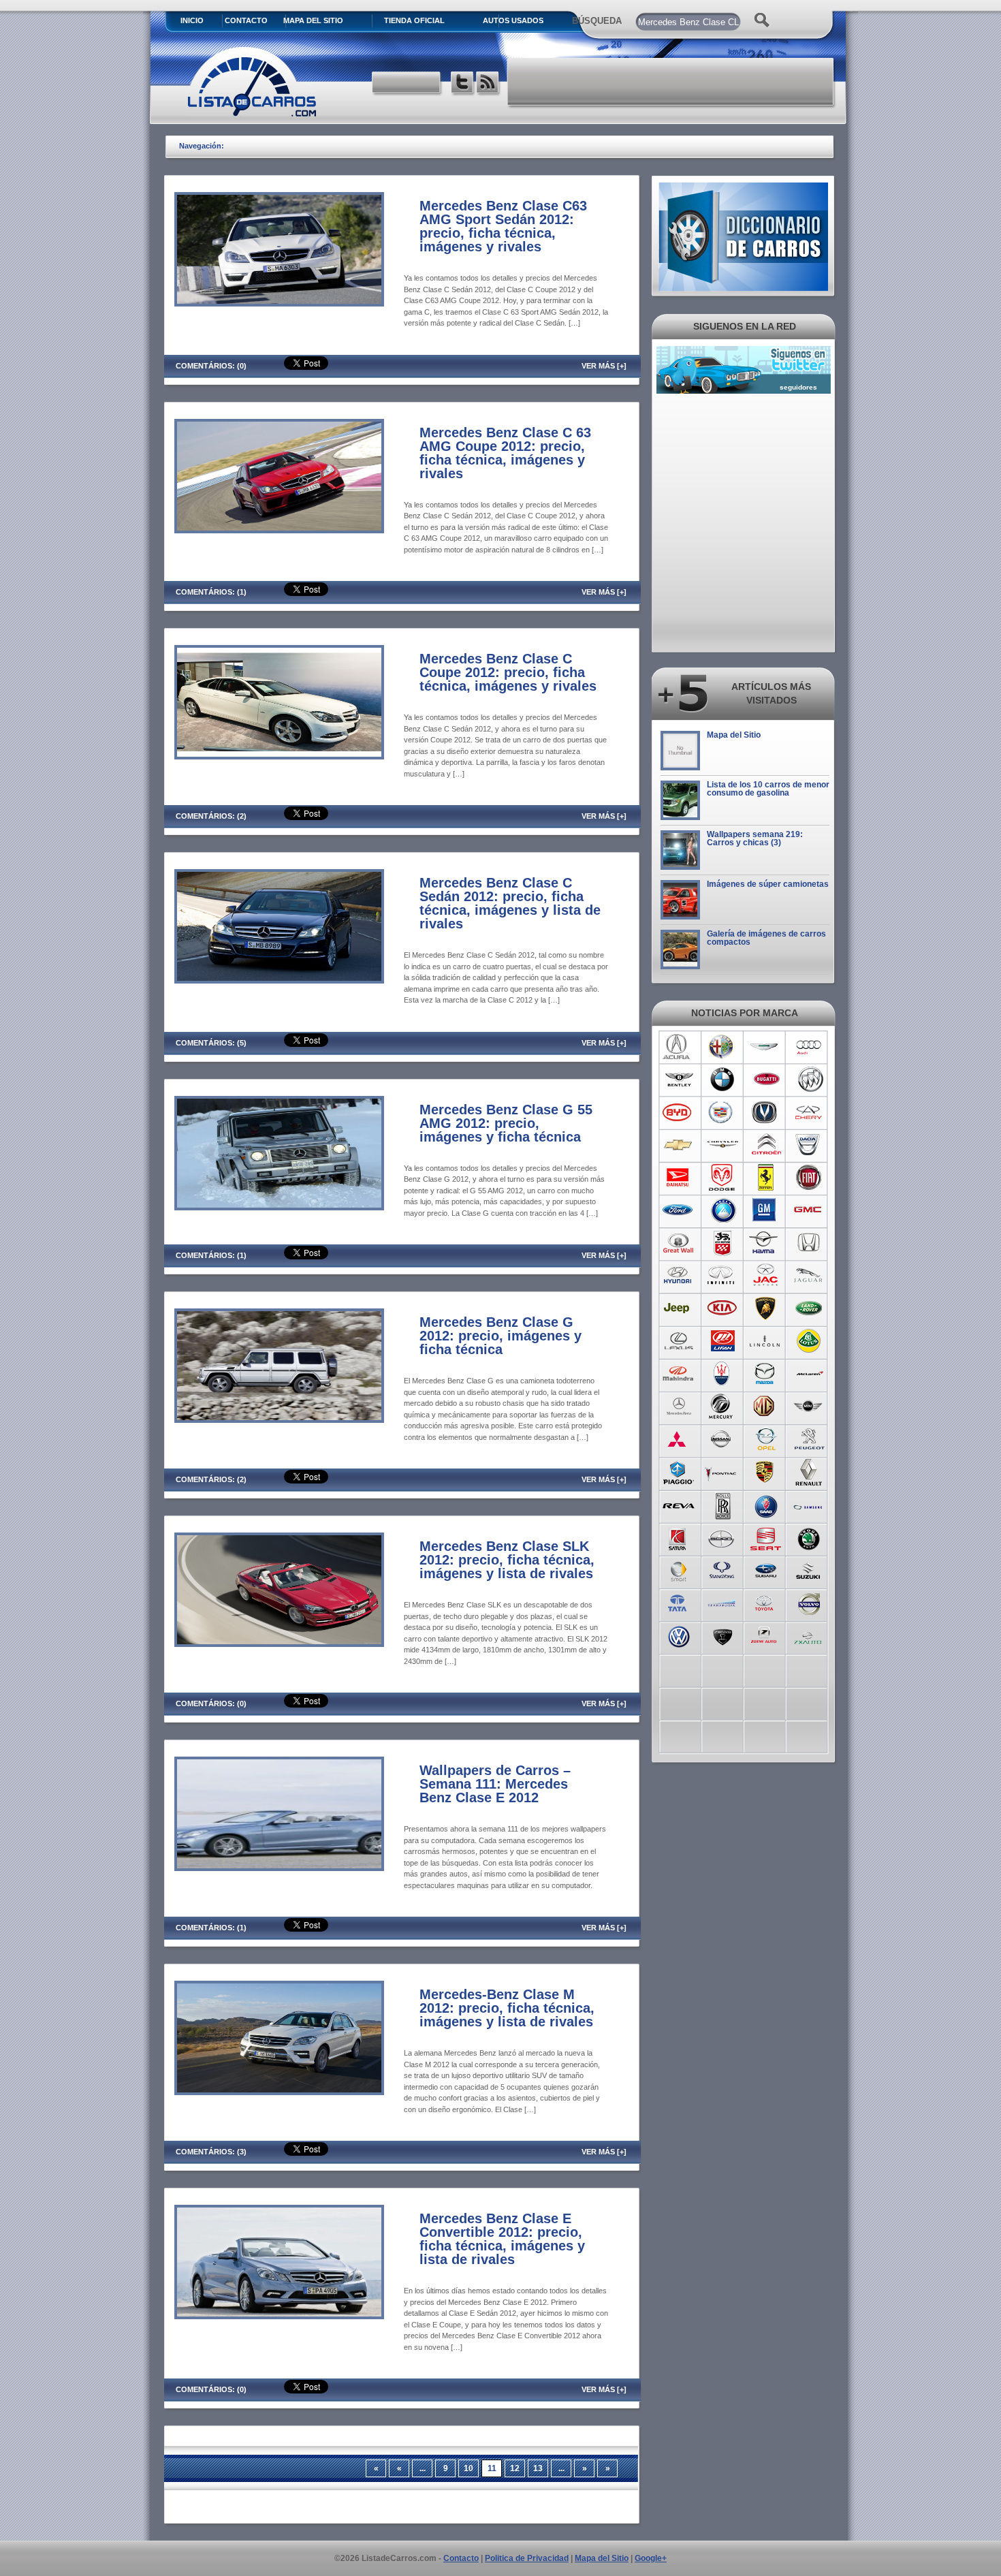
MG (766, 1407)
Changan (766, 1112)
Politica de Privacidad (527, 2558)
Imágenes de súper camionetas (768, 884)
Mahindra (679, 1374)
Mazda (766, 1374)
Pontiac (722, 1472)
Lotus (809, 1341)
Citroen (766, 1145)
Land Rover (809, 1308)
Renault (809, 1472)
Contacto (246, 20)
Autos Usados (513, 20)
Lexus (679, 1341)
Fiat (809, 1178)
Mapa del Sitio (734, 735)
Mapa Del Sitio (313, 20)
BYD (679, 1112)
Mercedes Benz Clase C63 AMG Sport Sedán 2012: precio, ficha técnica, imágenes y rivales (503, 226)
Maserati (722, 1374)
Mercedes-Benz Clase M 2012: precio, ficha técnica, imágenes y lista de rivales (507, 2008)
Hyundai (679, 1276)
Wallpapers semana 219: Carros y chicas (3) (755, 838)
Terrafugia (722, 1603)
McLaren (809, 1374)
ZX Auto (809, 1635)
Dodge (722, 1178)
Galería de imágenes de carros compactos (766, 938)
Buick (809, 1080)
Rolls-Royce (722, 1505)
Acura (679, 1047)
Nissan (722, 1439)
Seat (766, 1537)
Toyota (766, 1603)
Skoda (809, 1537)
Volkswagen (679, 1635)
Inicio (192, 20)
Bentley (679, 1080)
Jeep (679, 1308)
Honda (809, 1243)
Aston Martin (766, 1047)
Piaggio (679, 1472)
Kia (722, 1308)
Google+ (651, 2558)
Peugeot (809, 1439)
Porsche (766, 1472)
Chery (809, 1112)
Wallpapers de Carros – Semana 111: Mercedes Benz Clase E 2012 (495, 1784)
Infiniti (722, 1276)
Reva (679, 1505)
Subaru (766, 1570)
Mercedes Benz (679, 1407)
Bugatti (766, 1080)
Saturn (679, 1537)
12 (515, 2468)
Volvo (809, 1603)
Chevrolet (679, 1145)
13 (538, 2468)
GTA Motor (722, 1243)
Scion (722, 1537)
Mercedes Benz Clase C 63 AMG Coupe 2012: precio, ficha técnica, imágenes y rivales (505, 453)
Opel (766, 1439)
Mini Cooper (809, 1407)
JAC (766, 1276)
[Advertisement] (671, 82)
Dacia (809, 1145)
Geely (722, 1210)
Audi (809, 1047)
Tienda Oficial (414, 20)
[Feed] (489, 84)
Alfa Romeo (722, 1047)
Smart (679, 1570)
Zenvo (722, 1635)
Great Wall (679, 1243)
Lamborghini (766, 1308)
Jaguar (809, 1276)
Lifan (722, 1341)
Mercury (722, 1407)
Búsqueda (597, 21)
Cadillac (722, 1112)
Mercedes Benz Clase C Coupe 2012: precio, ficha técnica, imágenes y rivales (508, 672)
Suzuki (809, 1570)
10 (468, 2468)
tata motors (679, 1603)
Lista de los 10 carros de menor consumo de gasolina (768, 789)
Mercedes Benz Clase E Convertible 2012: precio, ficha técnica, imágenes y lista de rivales (502, 2239)
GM (766, 1210)
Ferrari (766, 1178)
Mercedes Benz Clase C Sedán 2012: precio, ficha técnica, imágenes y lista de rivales (510, 903)
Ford (679, 1210)
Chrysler (722, 1145)
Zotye (766, 1635)
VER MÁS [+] (604, 366)
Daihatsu (679, 1178)
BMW (722, 1080)
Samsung (809, 1505)
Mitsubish (679, 1439)
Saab (766, 1505)
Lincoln (766, 1341)
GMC (809, 1210)
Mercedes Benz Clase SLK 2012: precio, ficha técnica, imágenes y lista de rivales (507, 1560)
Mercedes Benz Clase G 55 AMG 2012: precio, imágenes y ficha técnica (506, 1123)
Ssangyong (722, 1570)
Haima (766, 1243)
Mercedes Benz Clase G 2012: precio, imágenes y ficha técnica (500, 1336)
